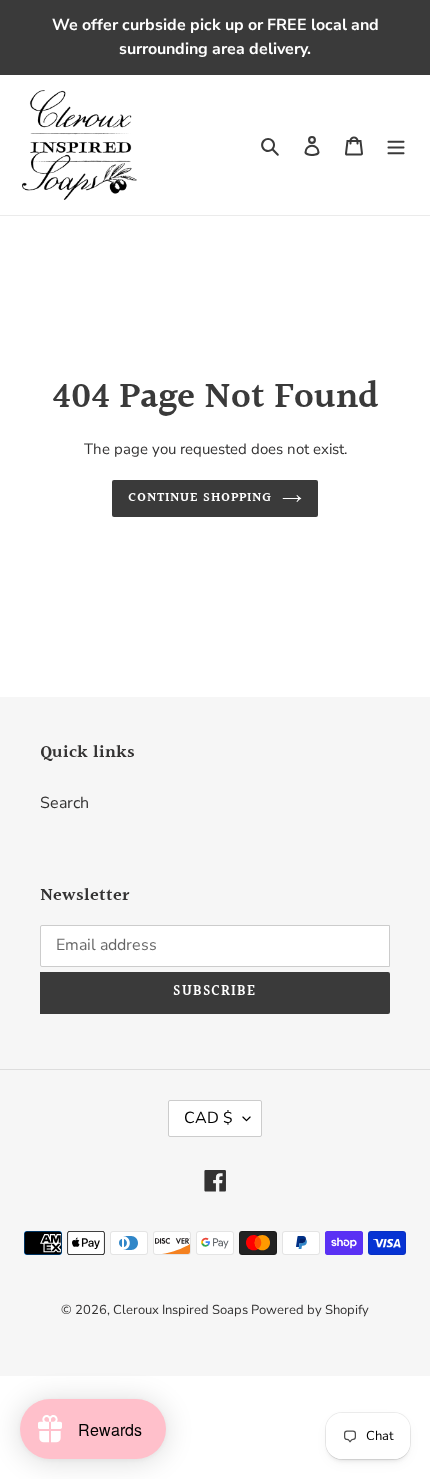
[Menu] (396, 145)
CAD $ (208, 1118)
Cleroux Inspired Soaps (182, 1310)
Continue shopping (200, 498)
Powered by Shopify (310, 1310)
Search (64, 803)
